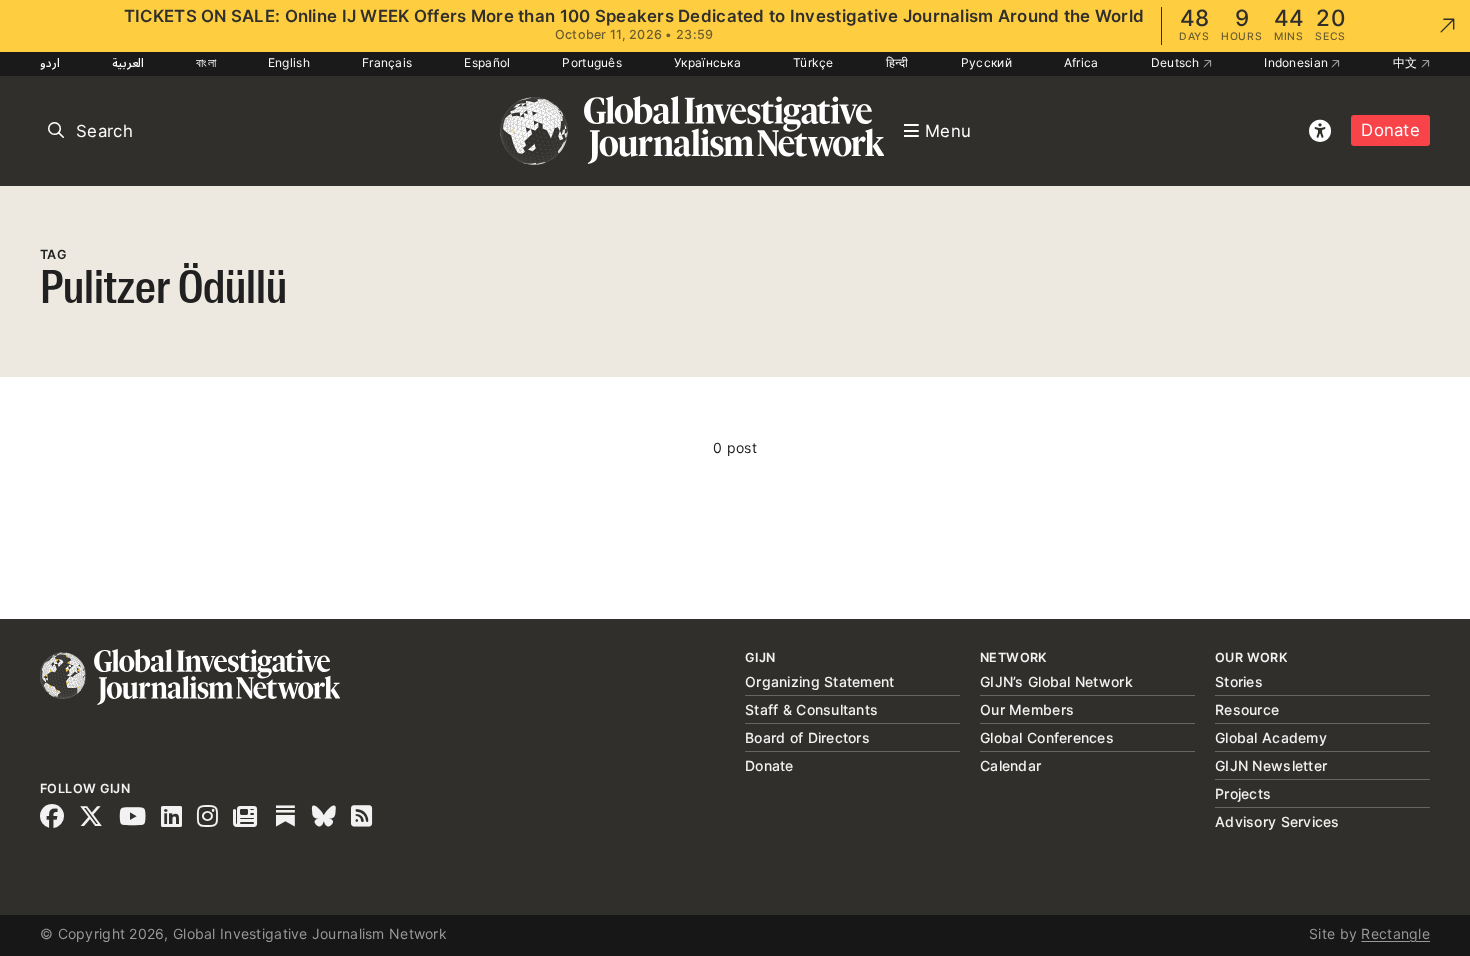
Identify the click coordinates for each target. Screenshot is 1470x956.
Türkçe (813, 62)
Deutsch (1177, 62)
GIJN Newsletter (1271, 765)
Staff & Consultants (811, 709)
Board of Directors (807, 737)
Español (487, 62)
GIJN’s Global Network (1056, 681)
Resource (1247, 709)
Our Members (1027, 709)
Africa (1081, 62)
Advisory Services (1277, 821)
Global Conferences (1047, 737)
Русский (986, 62)
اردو (50, 62)
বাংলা (206, 62)
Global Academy (1271, 737)
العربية (128, 62)
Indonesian (1297, 62)
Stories (1239, 681)
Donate (1390, 130)
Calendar (1010, 765)
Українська (707, 62)
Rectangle (1395, 933)
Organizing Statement (820, 681)
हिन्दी (897, 62)
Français (387, 62)
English (289, 62)
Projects (1243, 793)
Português (592, 62)
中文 (1407, 62)
